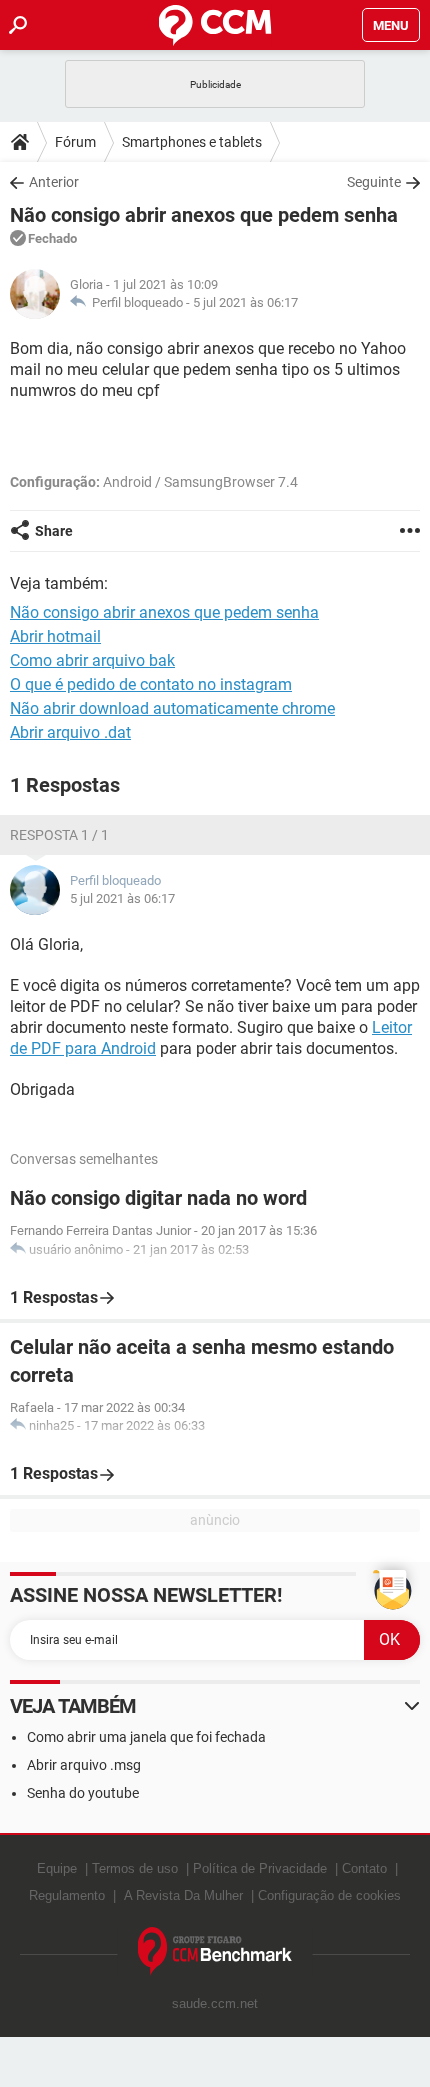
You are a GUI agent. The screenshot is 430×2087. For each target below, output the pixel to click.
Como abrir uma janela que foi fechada (146, 1737)
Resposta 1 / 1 (59, 835)
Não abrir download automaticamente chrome (172, 708)
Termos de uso (135, 1868)
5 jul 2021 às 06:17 (245, 302)
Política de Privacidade (260, 1868)
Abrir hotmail (55, 636)
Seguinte (374, 182)
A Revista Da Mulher (183, 1895)
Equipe (57, 1868)
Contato (364, 1868)
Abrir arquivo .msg (84, 1765)
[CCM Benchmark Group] (215, 1951)
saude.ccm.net (215, 2003)
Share (54, 531)
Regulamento (67, 1895)
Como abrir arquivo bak (92, 660)
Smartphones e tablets (192, 142)
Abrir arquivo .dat (70, 732)
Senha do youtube (83, 1793)
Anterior (54, 182)
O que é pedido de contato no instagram (151, 684)
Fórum (75, 142)
